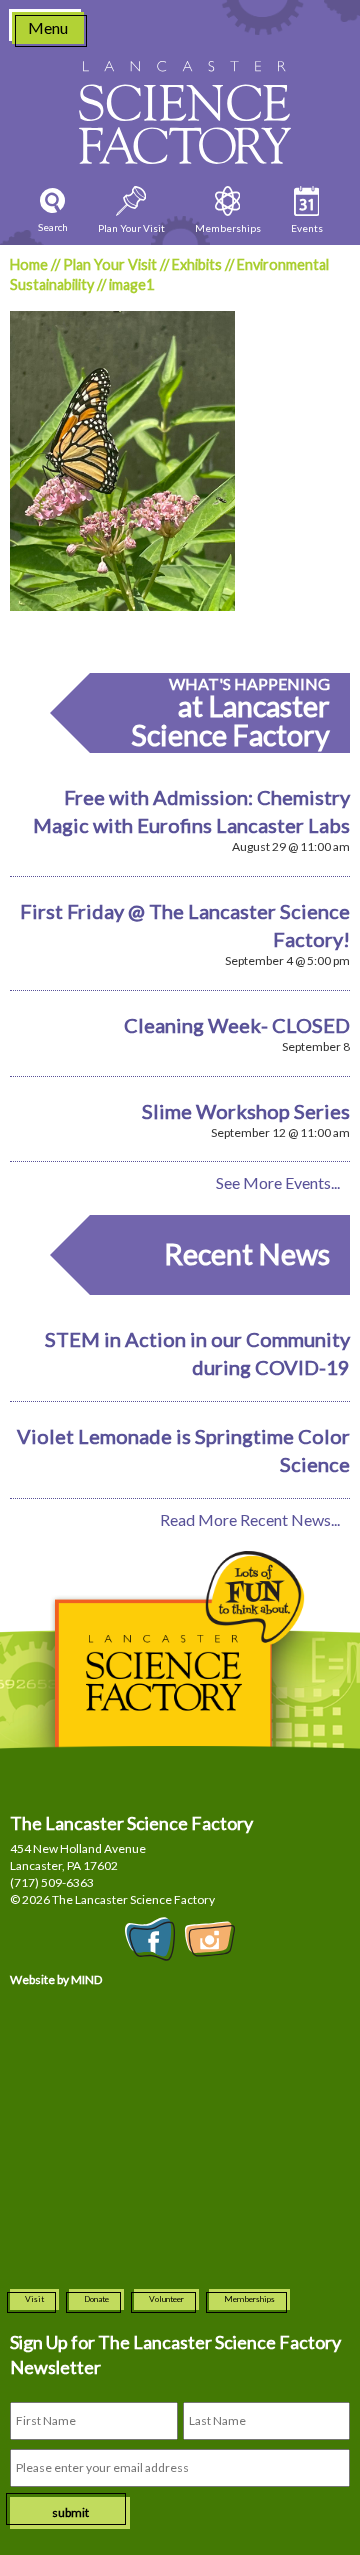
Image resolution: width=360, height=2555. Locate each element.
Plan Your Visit (110, 264)
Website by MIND (56, 1979)
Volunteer (166, 2299)
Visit (34, 2299)
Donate (96, 2299)
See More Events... (278, 1182)
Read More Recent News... (250, 1519)
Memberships (249, 2299)
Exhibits (197, 264)
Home (29, 264)
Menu (48, 27)
